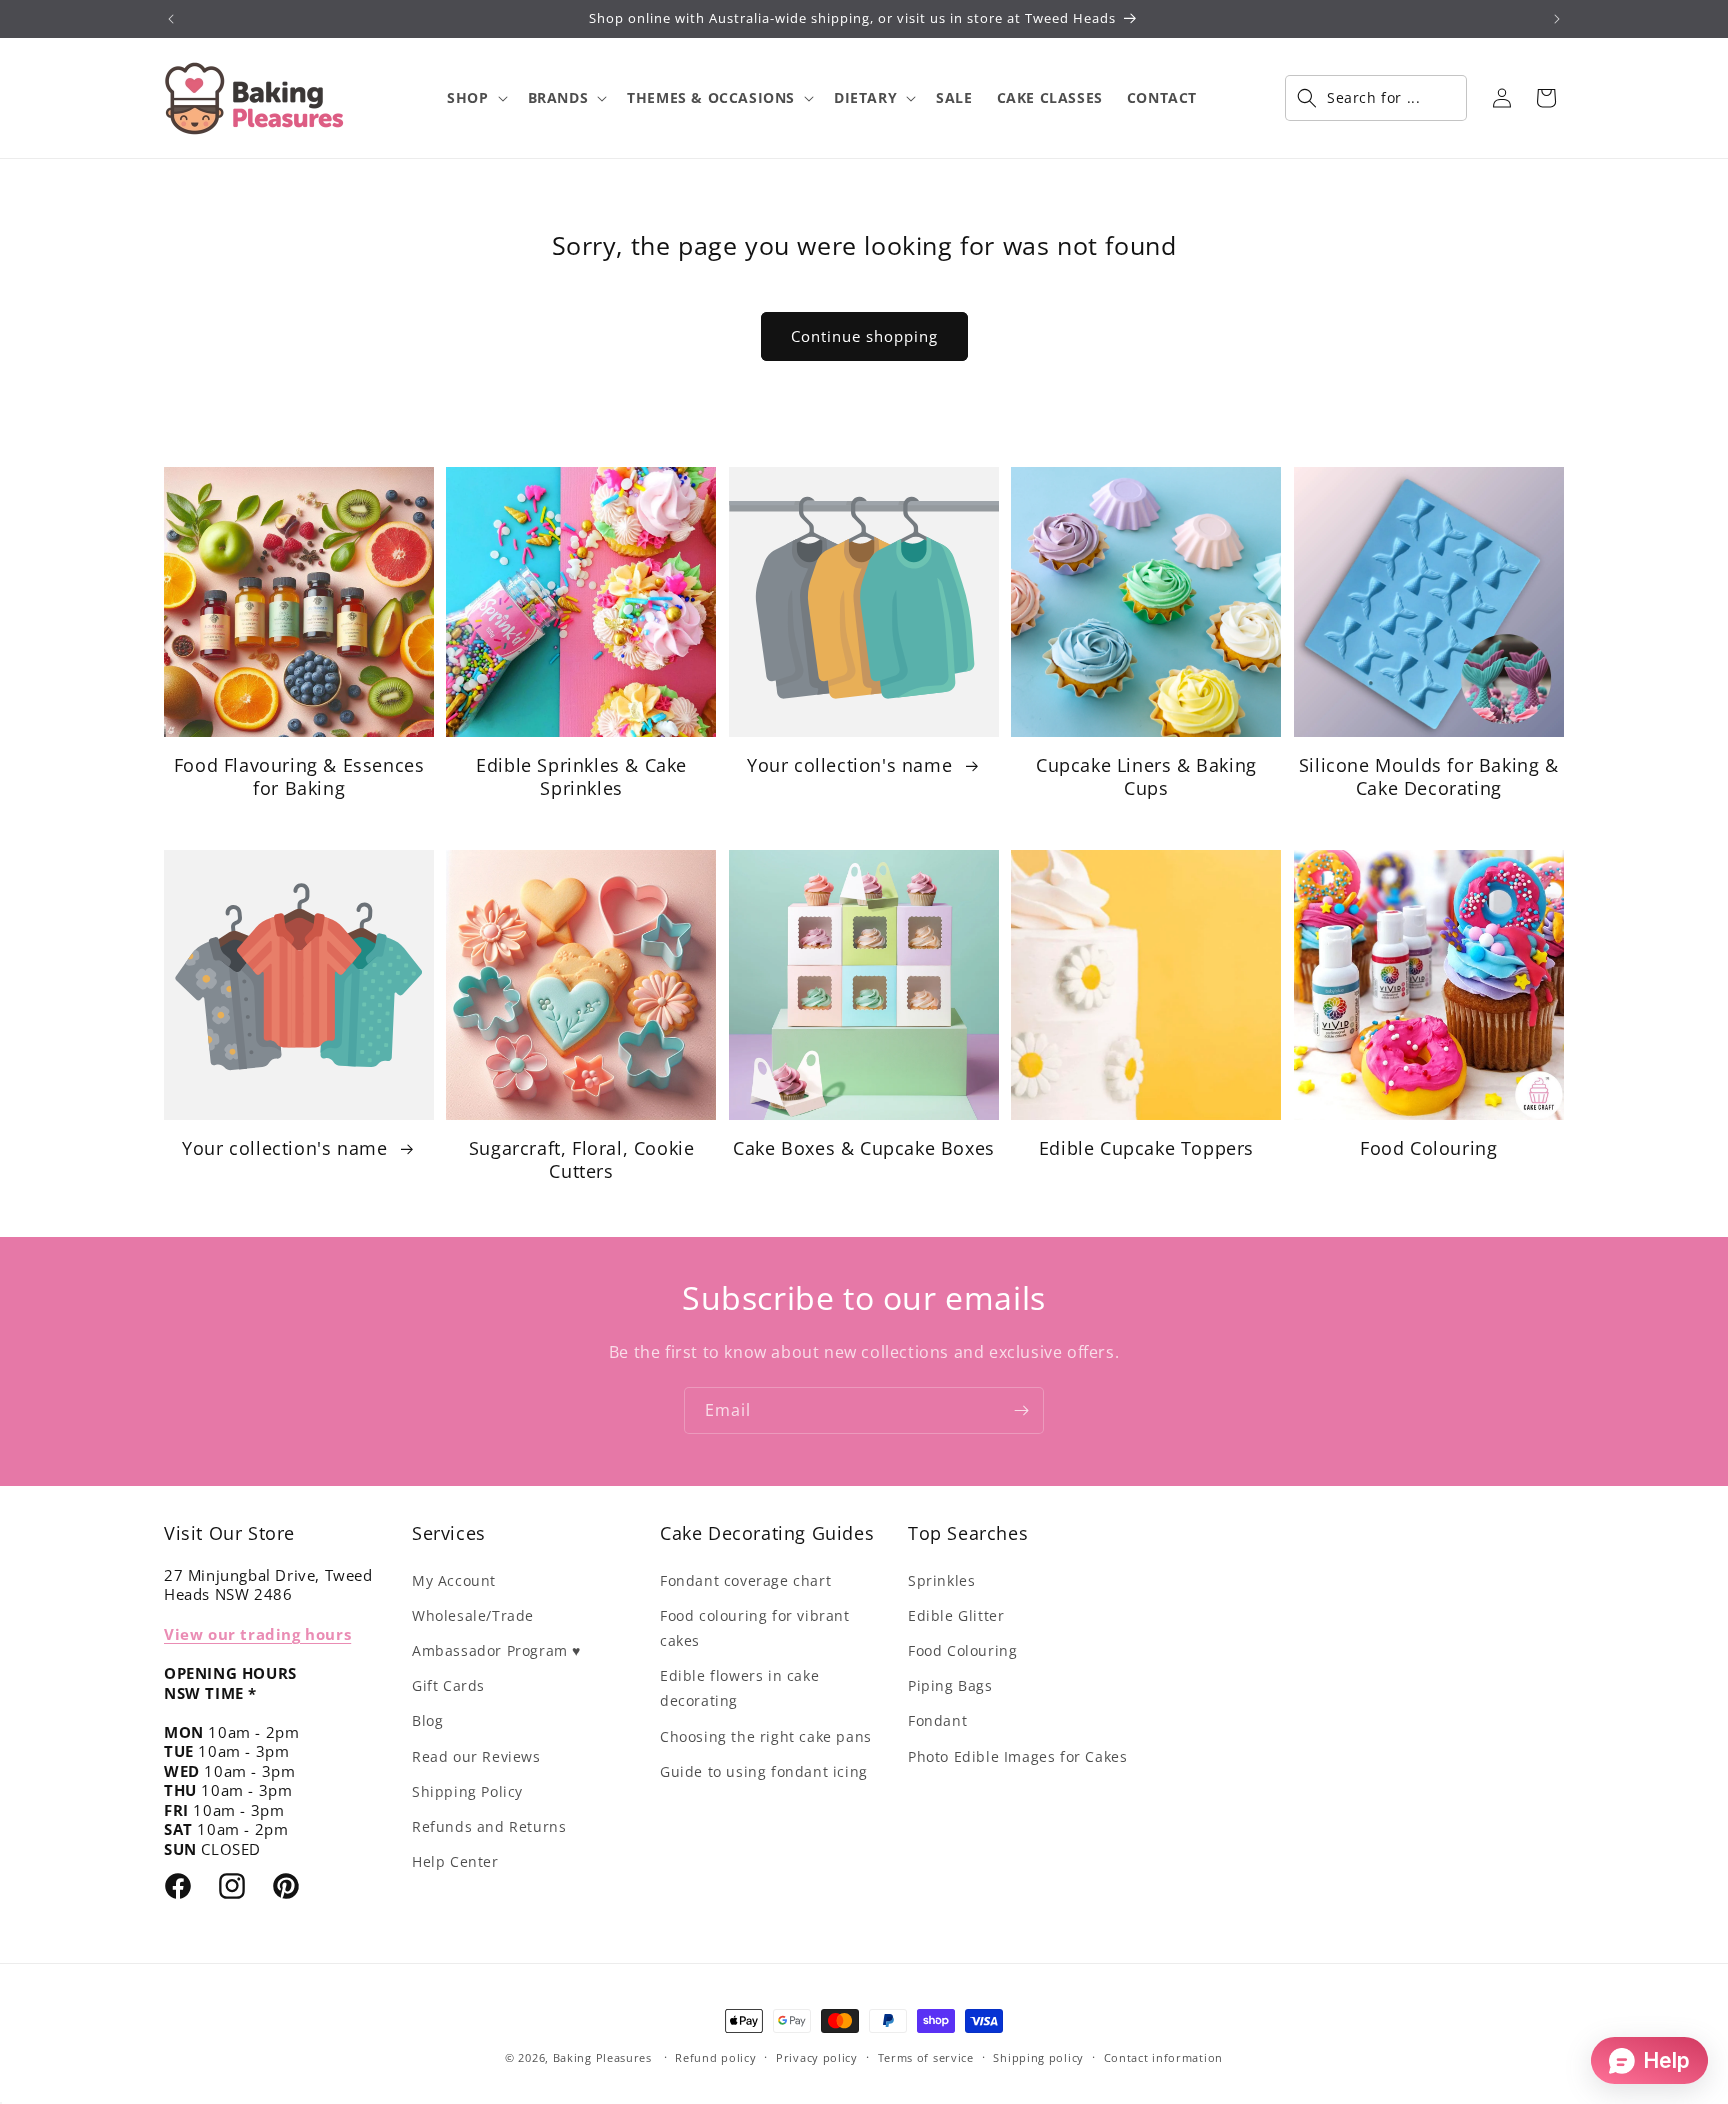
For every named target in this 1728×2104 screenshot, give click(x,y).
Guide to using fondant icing (764, 1771)
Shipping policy (1038, 2057)
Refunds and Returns (489, 1826)
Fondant (937, 1720)
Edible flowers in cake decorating (739, 1688)
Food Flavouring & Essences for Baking (299, 777)
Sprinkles (941, 1580)
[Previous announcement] (171, 19)
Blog (427, 1720)
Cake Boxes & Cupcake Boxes (864, 1148)
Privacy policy (817, 2057)
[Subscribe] (1021, 1410)
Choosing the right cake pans (766, 1736)
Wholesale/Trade (473, 1615)
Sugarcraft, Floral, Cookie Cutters (582, 1160)
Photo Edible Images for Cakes (1017, 1756)
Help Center (455, 1861)
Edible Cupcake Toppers (1146, 1148)
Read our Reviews (476, 1756)
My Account (454, 1580)
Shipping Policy (467, 1791)
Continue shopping (864, 336)
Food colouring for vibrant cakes (755, 1628)
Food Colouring (1428, 1148)
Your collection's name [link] (852, 765)
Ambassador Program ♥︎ (496, 1650)
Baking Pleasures (602, 2057)
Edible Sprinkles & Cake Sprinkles (581, 777)
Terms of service (926, 2057)
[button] (475, 98)
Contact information (1163, 2057)
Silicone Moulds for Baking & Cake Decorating (1429, 777)
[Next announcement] (1557, 19)
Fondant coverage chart (745, 1580)
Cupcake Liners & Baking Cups (1146, 777)
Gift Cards (448, 1685)
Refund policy (715, 2057)
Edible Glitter (956, 1615)
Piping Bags (950, 1685)
